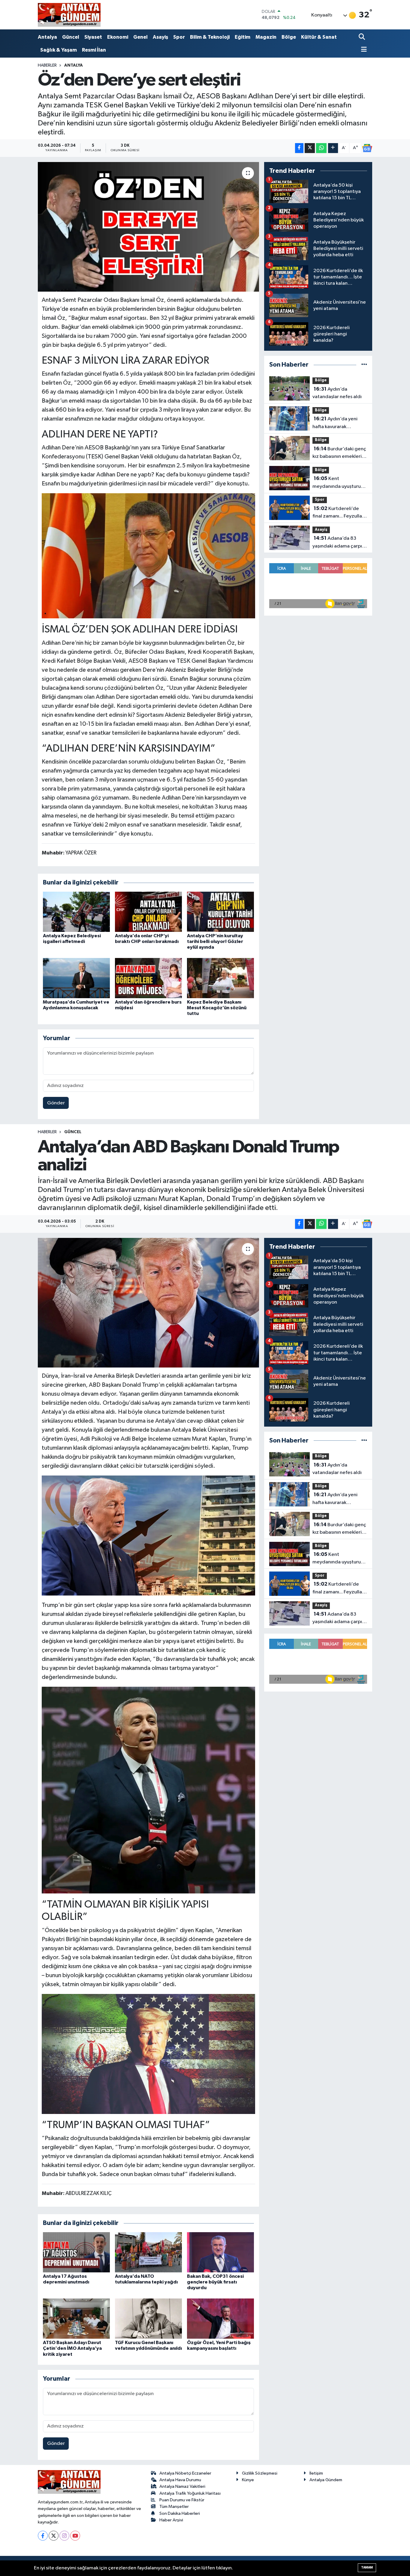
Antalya (47, 37)
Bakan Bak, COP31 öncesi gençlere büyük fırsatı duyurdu (215, 2282)
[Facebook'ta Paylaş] (299, 148)
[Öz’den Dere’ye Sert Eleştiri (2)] (149, 556)
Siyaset (93, 37)
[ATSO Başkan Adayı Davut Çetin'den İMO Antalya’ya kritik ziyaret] (76, 2318)
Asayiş (160, 37)
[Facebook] (43, 2536)
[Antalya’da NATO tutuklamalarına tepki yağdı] (148, 2252)
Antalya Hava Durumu (180, 2480)
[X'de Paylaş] (310, 148)
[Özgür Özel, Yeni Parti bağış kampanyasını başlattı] (220, 2318)
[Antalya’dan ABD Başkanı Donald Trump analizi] (148, 1303)
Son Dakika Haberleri (180, 2513)
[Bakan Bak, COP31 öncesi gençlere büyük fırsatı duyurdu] (220, 2252)
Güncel (71, 37)
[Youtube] (75, 2536)
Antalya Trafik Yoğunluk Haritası (190, 2493)
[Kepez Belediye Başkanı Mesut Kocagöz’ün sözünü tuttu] (220, 978)
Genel (140, 37)
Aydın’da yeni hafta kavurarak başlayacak (335, 423)
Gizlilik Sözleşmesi (260, 2473)
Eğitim (243, 37)
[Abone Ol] (367, 148)
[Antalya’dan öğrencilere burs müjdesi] (148, 978)
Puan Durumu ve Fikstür (182, 2500)
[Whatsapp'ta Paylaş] (321, 148)
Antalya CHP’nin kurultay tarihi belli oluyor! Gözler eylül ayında (215, 941)
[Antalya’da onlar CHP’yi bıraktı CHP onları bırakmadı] (148, 912)
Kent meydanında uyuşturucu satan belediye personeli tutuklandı (339, 483)
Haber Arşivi (171, 2520)
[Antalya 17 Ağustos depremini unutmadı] (76, 2252)
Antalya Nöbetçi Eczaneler (185, 2473)
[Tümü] (364, 365)
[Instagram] (64, 2536)
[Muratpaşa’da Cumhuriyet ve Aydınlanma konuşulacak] (76, 978)
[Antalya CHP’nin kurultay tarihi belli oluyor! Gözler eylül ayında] (220, 912)
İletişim (316, 2473)
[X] (54, 2536)
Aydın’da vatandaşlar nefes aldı (337, 393)
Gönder (56, 1103)
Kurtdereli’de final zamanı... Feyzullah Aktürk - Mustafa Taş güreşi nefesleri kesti (339, 513)
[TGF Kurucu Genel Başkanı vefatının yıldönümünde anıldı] (148, 2318)
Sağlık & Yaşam (59, 50)
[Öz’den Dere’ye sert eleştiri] (148, 227)
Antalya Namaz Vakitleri (182, 2486)
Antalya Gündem (326, 2480)
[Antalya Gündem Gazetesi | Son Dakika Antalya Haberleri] (69, 15)
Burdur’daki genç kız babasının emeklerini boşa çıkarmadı (339, 453)
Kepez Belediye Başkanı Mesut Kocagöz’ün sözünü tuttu (217, 1008)
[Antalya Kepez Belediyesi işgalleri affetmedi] (76, 912)
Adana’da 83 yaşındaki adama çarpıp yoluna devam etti (339, 543)
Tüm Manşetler (174, 2507)
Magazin (266, 37)
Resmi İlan (94, 50)
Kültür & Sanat (319, 37)
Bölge (289, 37)
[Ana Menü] (363, 50)
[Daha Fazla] (333, 148)
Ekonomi (118, 37)
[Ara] (362, 37)
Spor (179, 37)
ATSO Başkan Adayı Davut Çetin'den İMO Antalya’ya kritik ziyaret (72, 2348)
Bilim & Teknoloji (210, 37)
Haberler (47, 65)
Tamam (367, 2567)
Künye (248, 2480)
